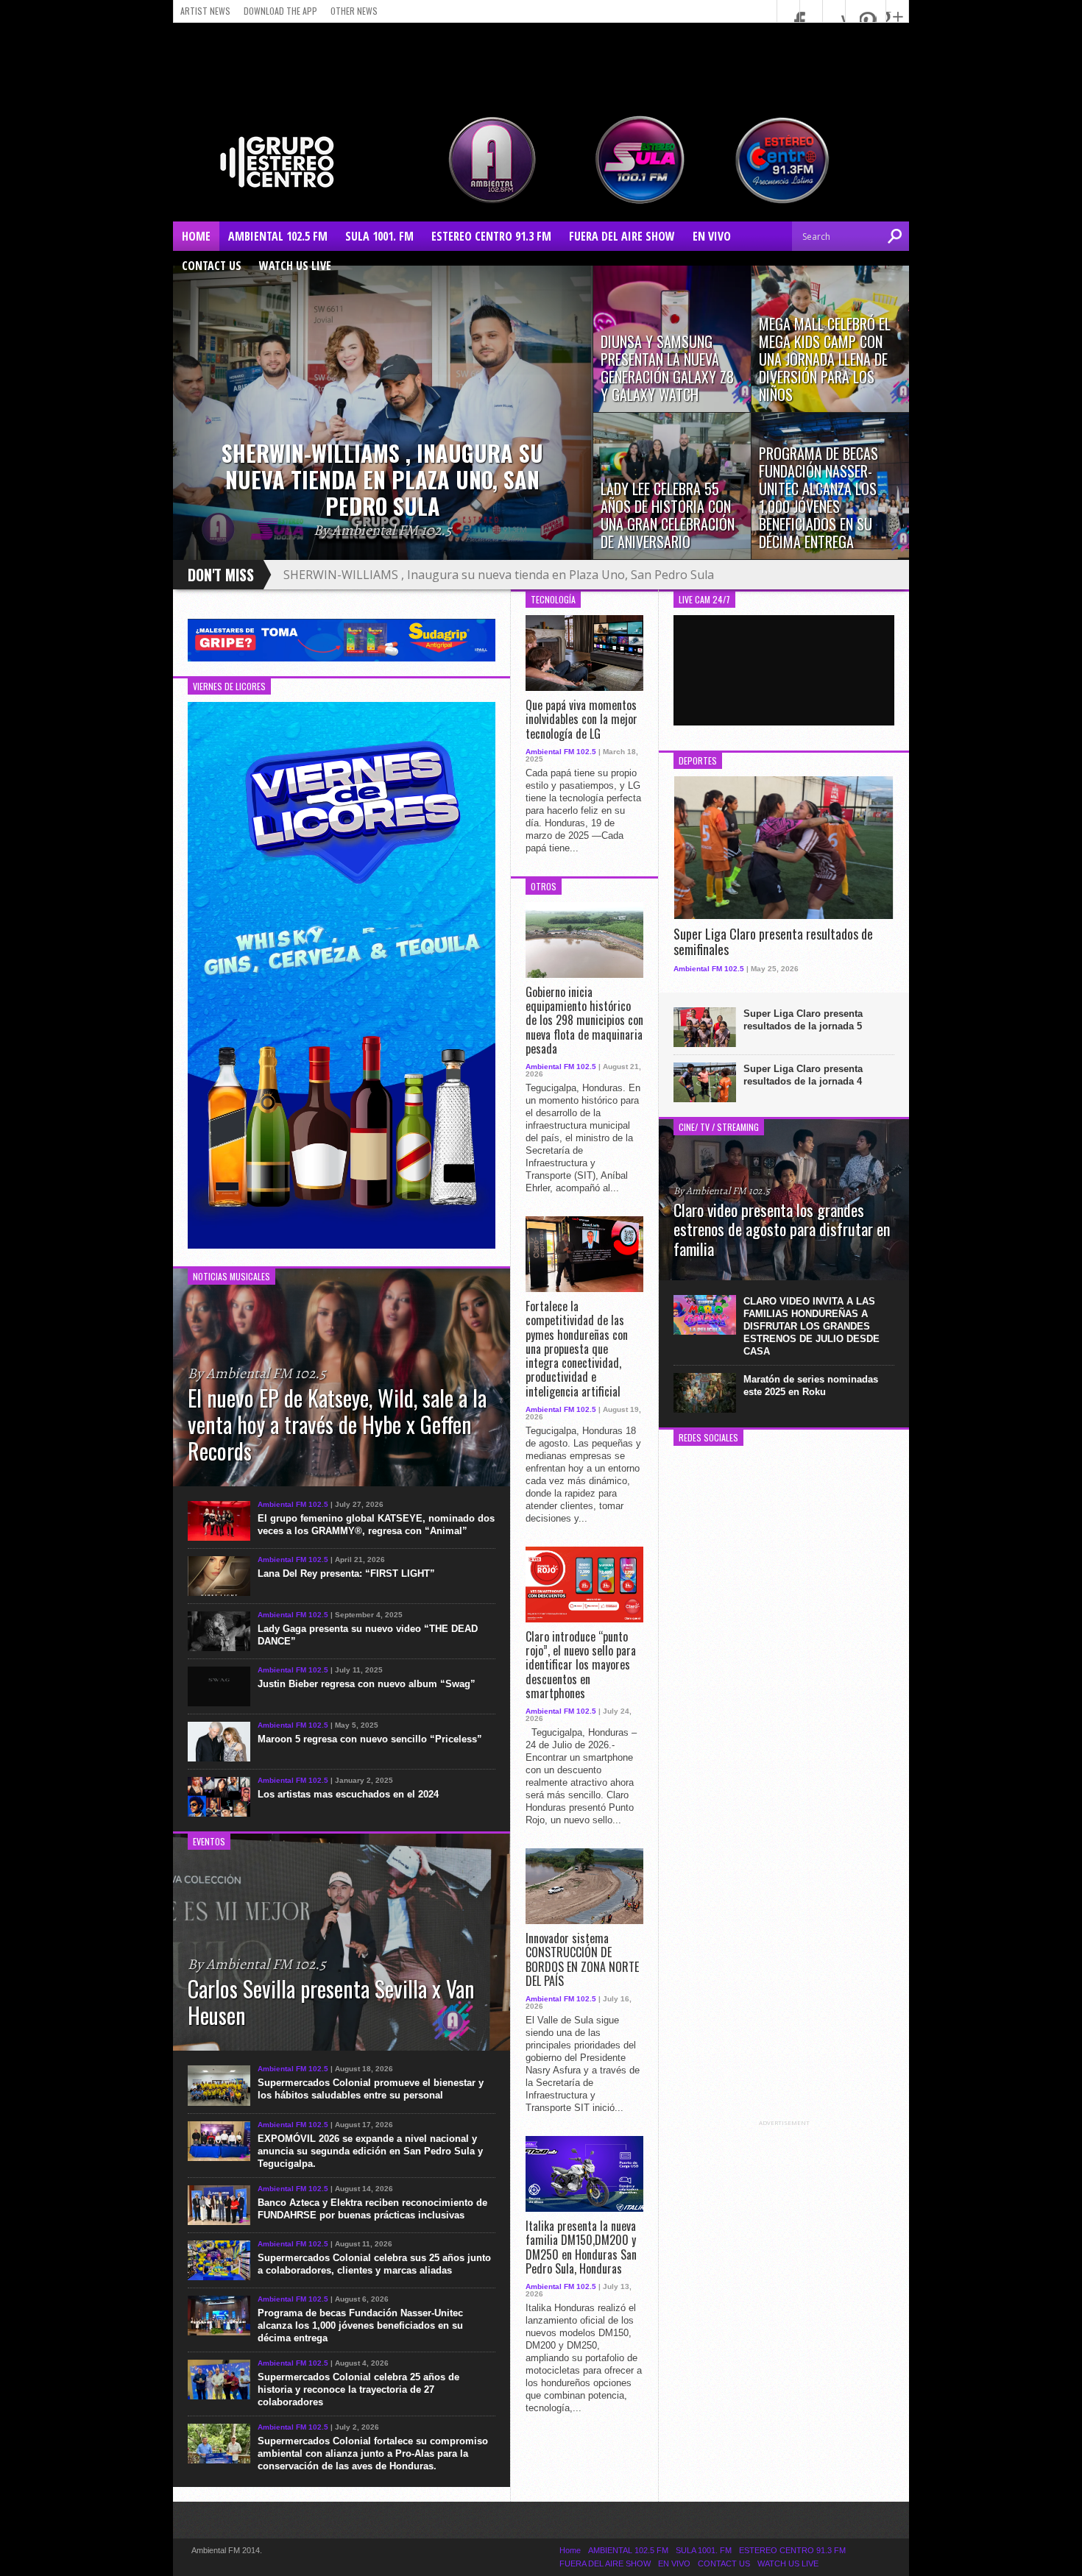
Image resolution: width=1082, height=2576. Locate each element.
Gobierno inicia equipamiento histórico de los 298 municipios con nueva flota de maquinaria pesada (584, 1021)
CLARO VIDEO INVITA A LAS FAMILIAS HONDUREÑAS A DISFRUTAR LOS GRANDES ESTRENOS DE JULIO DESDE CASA (811, 1326)
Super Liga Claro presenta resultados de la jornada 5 (803, 1020)
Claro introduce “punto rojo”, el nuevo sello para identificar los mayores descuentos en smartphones (581, 1665)
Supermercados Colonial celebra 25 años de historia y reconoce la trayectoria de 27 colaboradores (358, 2389)
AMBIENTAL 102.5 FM (278, 236)
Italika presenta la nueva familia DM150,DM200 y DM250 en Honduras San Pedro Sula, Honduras (581, 2247)
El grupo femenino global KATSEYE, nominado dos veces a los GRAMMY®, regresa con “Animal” (376, 1525)
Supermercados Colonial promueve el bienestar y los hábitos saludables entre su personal (371, 2089)
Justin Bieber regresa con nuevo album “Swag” (367, 1684)
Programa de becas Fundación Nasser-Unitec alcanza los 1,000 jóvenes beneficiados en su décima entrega (360, 2325)
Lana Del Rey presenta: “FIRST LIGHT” (346, 1573)
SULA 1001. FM (379, 236)
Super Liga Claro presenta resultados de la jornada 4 (803, 1075)
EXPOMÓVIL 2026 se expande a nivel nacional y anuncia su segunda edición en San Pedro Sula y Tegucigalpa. (370, 2151)
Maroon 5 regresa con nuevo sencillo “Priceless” (370, 1739)
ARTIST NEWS (205, 11)
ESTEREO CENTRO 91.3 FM (491, 236)
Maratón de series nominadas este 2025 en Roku (811, 1385)
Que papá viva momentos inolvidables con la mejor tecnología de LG (581, 720)
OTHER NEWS (354, 11)
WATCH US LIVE (295, 266)
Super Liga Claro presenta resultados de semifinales (773, 942)
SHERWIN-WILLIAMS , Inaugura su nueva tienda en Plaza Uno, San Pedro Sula (499, 575)
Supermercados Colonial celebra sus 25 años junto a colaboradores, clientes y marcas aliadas (374, 2264)
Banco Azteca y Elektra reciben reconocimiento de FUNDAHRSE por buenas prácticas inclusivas (372, 2209)
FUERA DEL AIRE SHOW (622, 236)
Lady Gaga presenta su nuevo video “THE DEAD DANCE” (368, 1635)
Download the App (280, 11)
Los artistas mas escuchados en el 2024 (348, 1794)
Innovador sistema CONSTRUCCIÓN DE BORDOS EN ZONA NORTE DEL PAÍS (582, 1960)
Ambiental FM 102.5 (293, 1504)
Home (196, 236)
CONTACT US (212, 266)
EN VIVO (712, 236)
